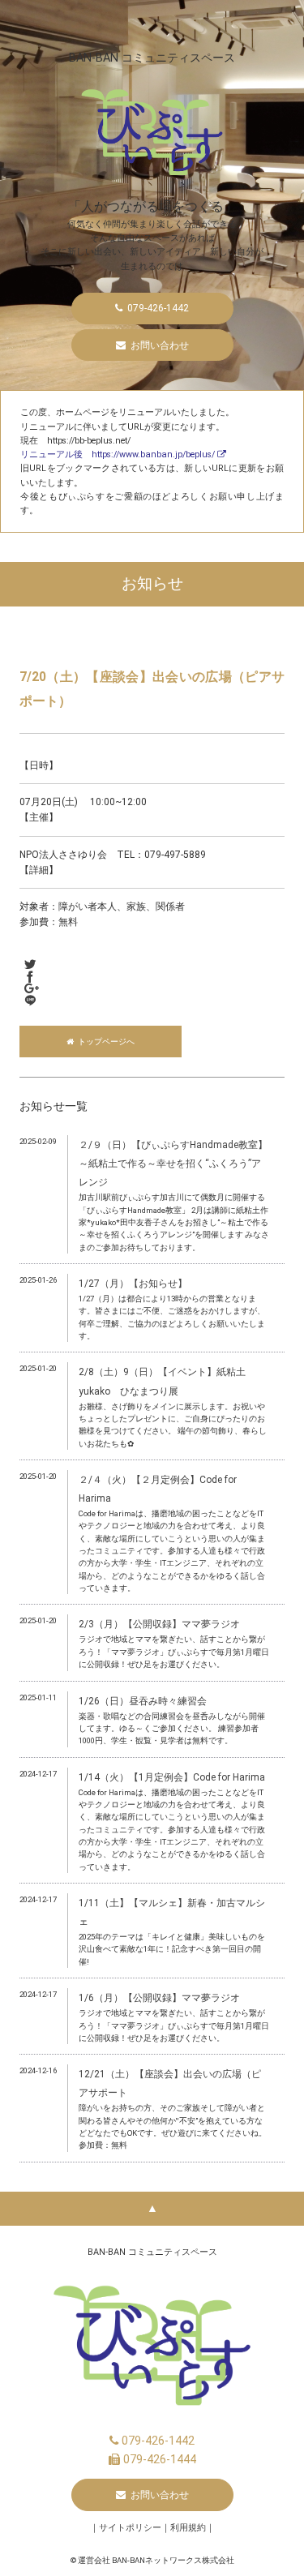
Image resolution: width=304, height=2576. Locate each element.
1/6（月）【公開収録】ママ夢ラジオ (159, 1998)
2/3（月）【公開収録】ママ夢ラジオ (159, 1624)
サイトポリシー (130, 2528)
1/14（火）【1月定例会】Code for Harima (172, 1777)
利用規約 (188, 2528)
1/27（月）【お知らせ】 (133, 1284)
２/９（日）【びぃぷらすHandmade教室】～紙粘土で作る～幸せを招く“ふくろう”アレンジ (173, 1164)
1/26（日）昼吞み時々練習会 (143, 1701)
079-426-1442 (156, 2441)
